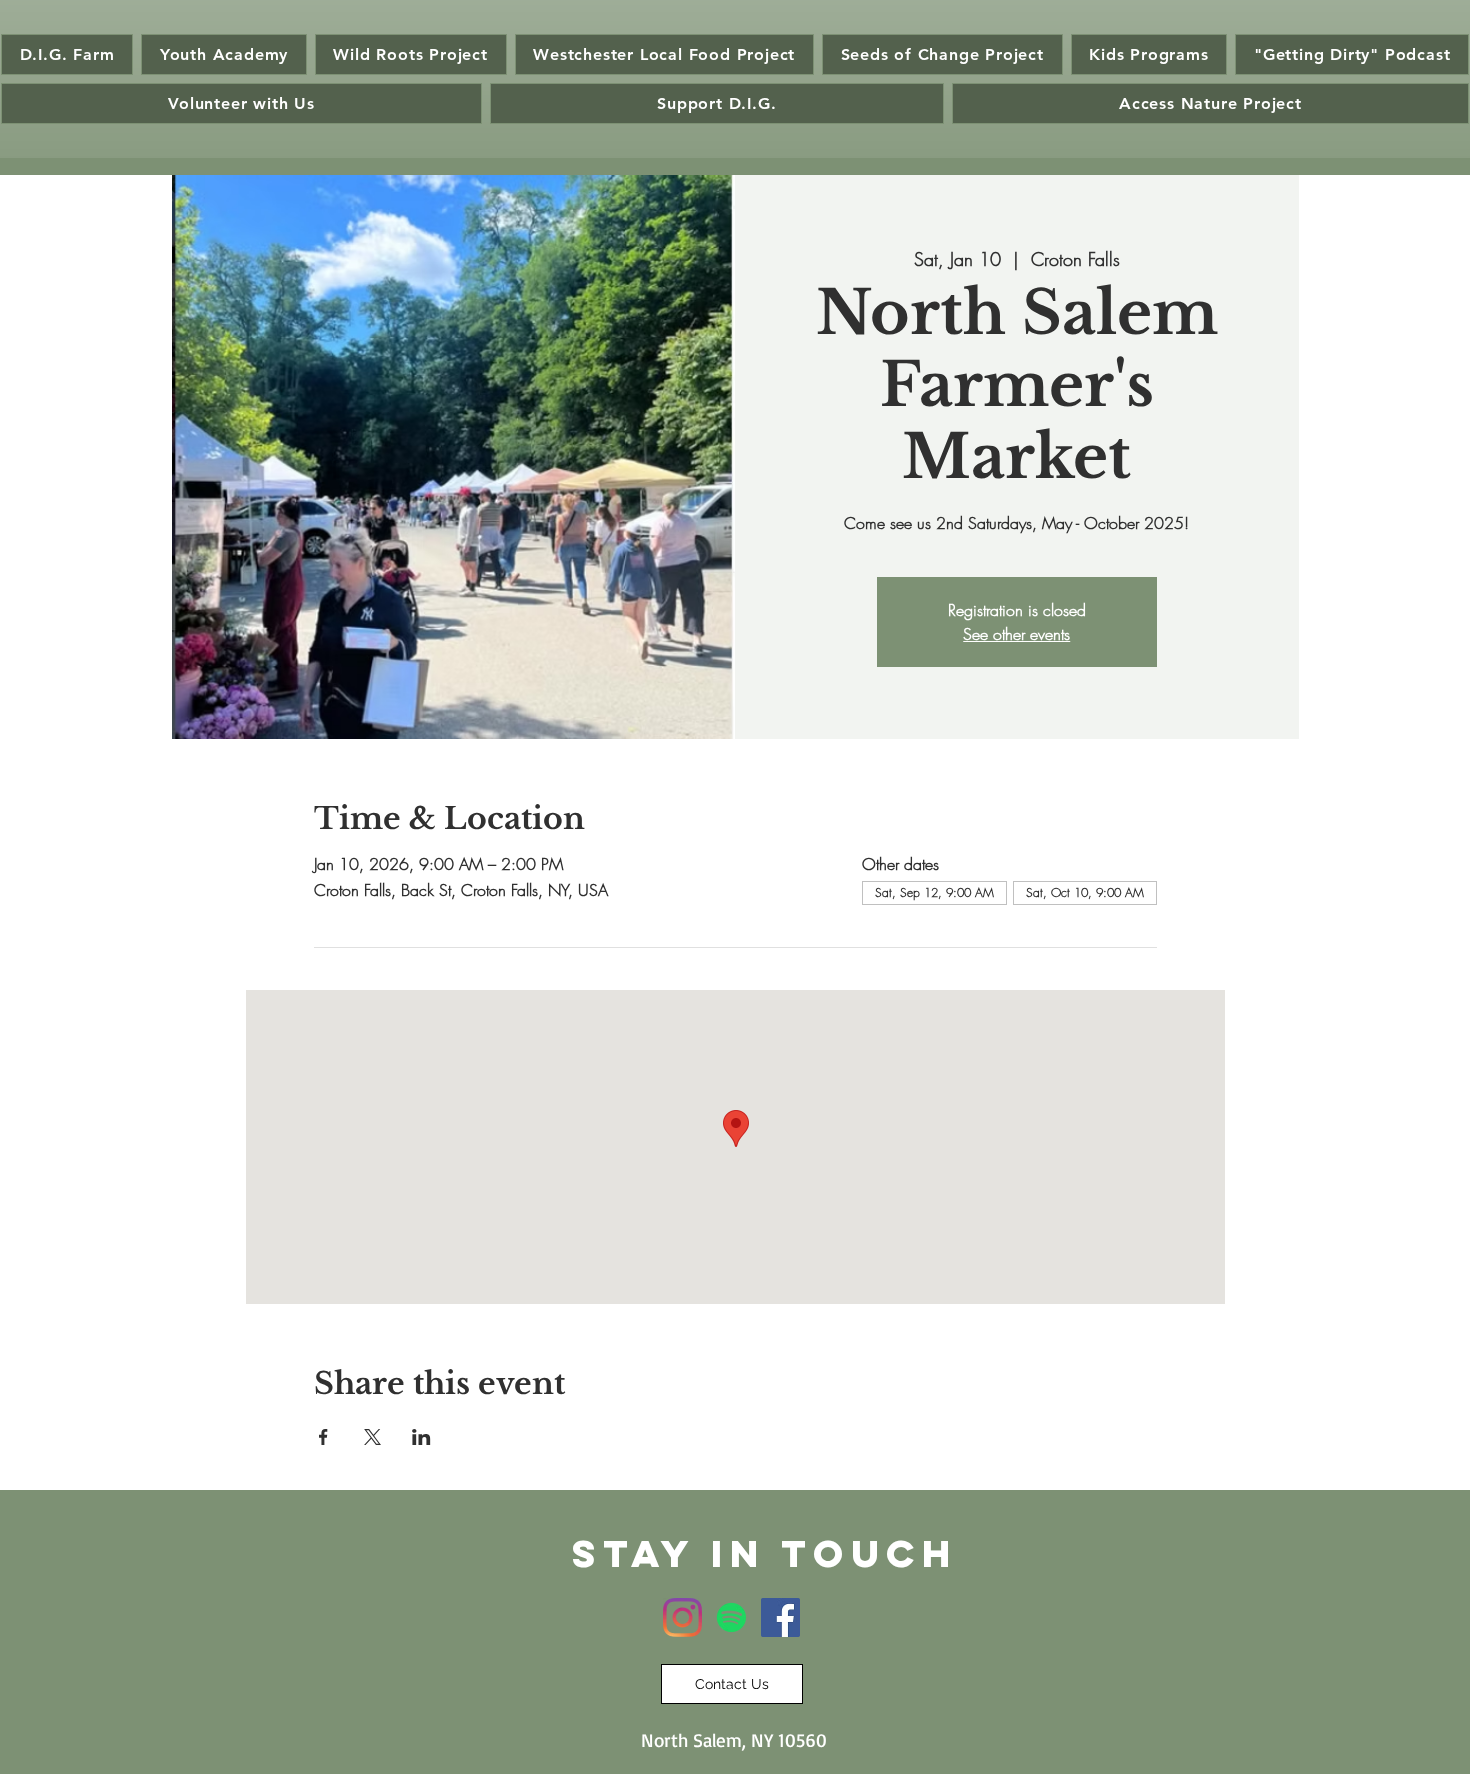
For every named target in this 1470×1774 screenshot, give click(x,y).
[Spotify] (731, 1617)
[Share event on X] (372, 1437)
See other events (1016, 634)
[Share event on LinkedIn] (421, 1437)
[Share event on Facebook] (323, 1437)
